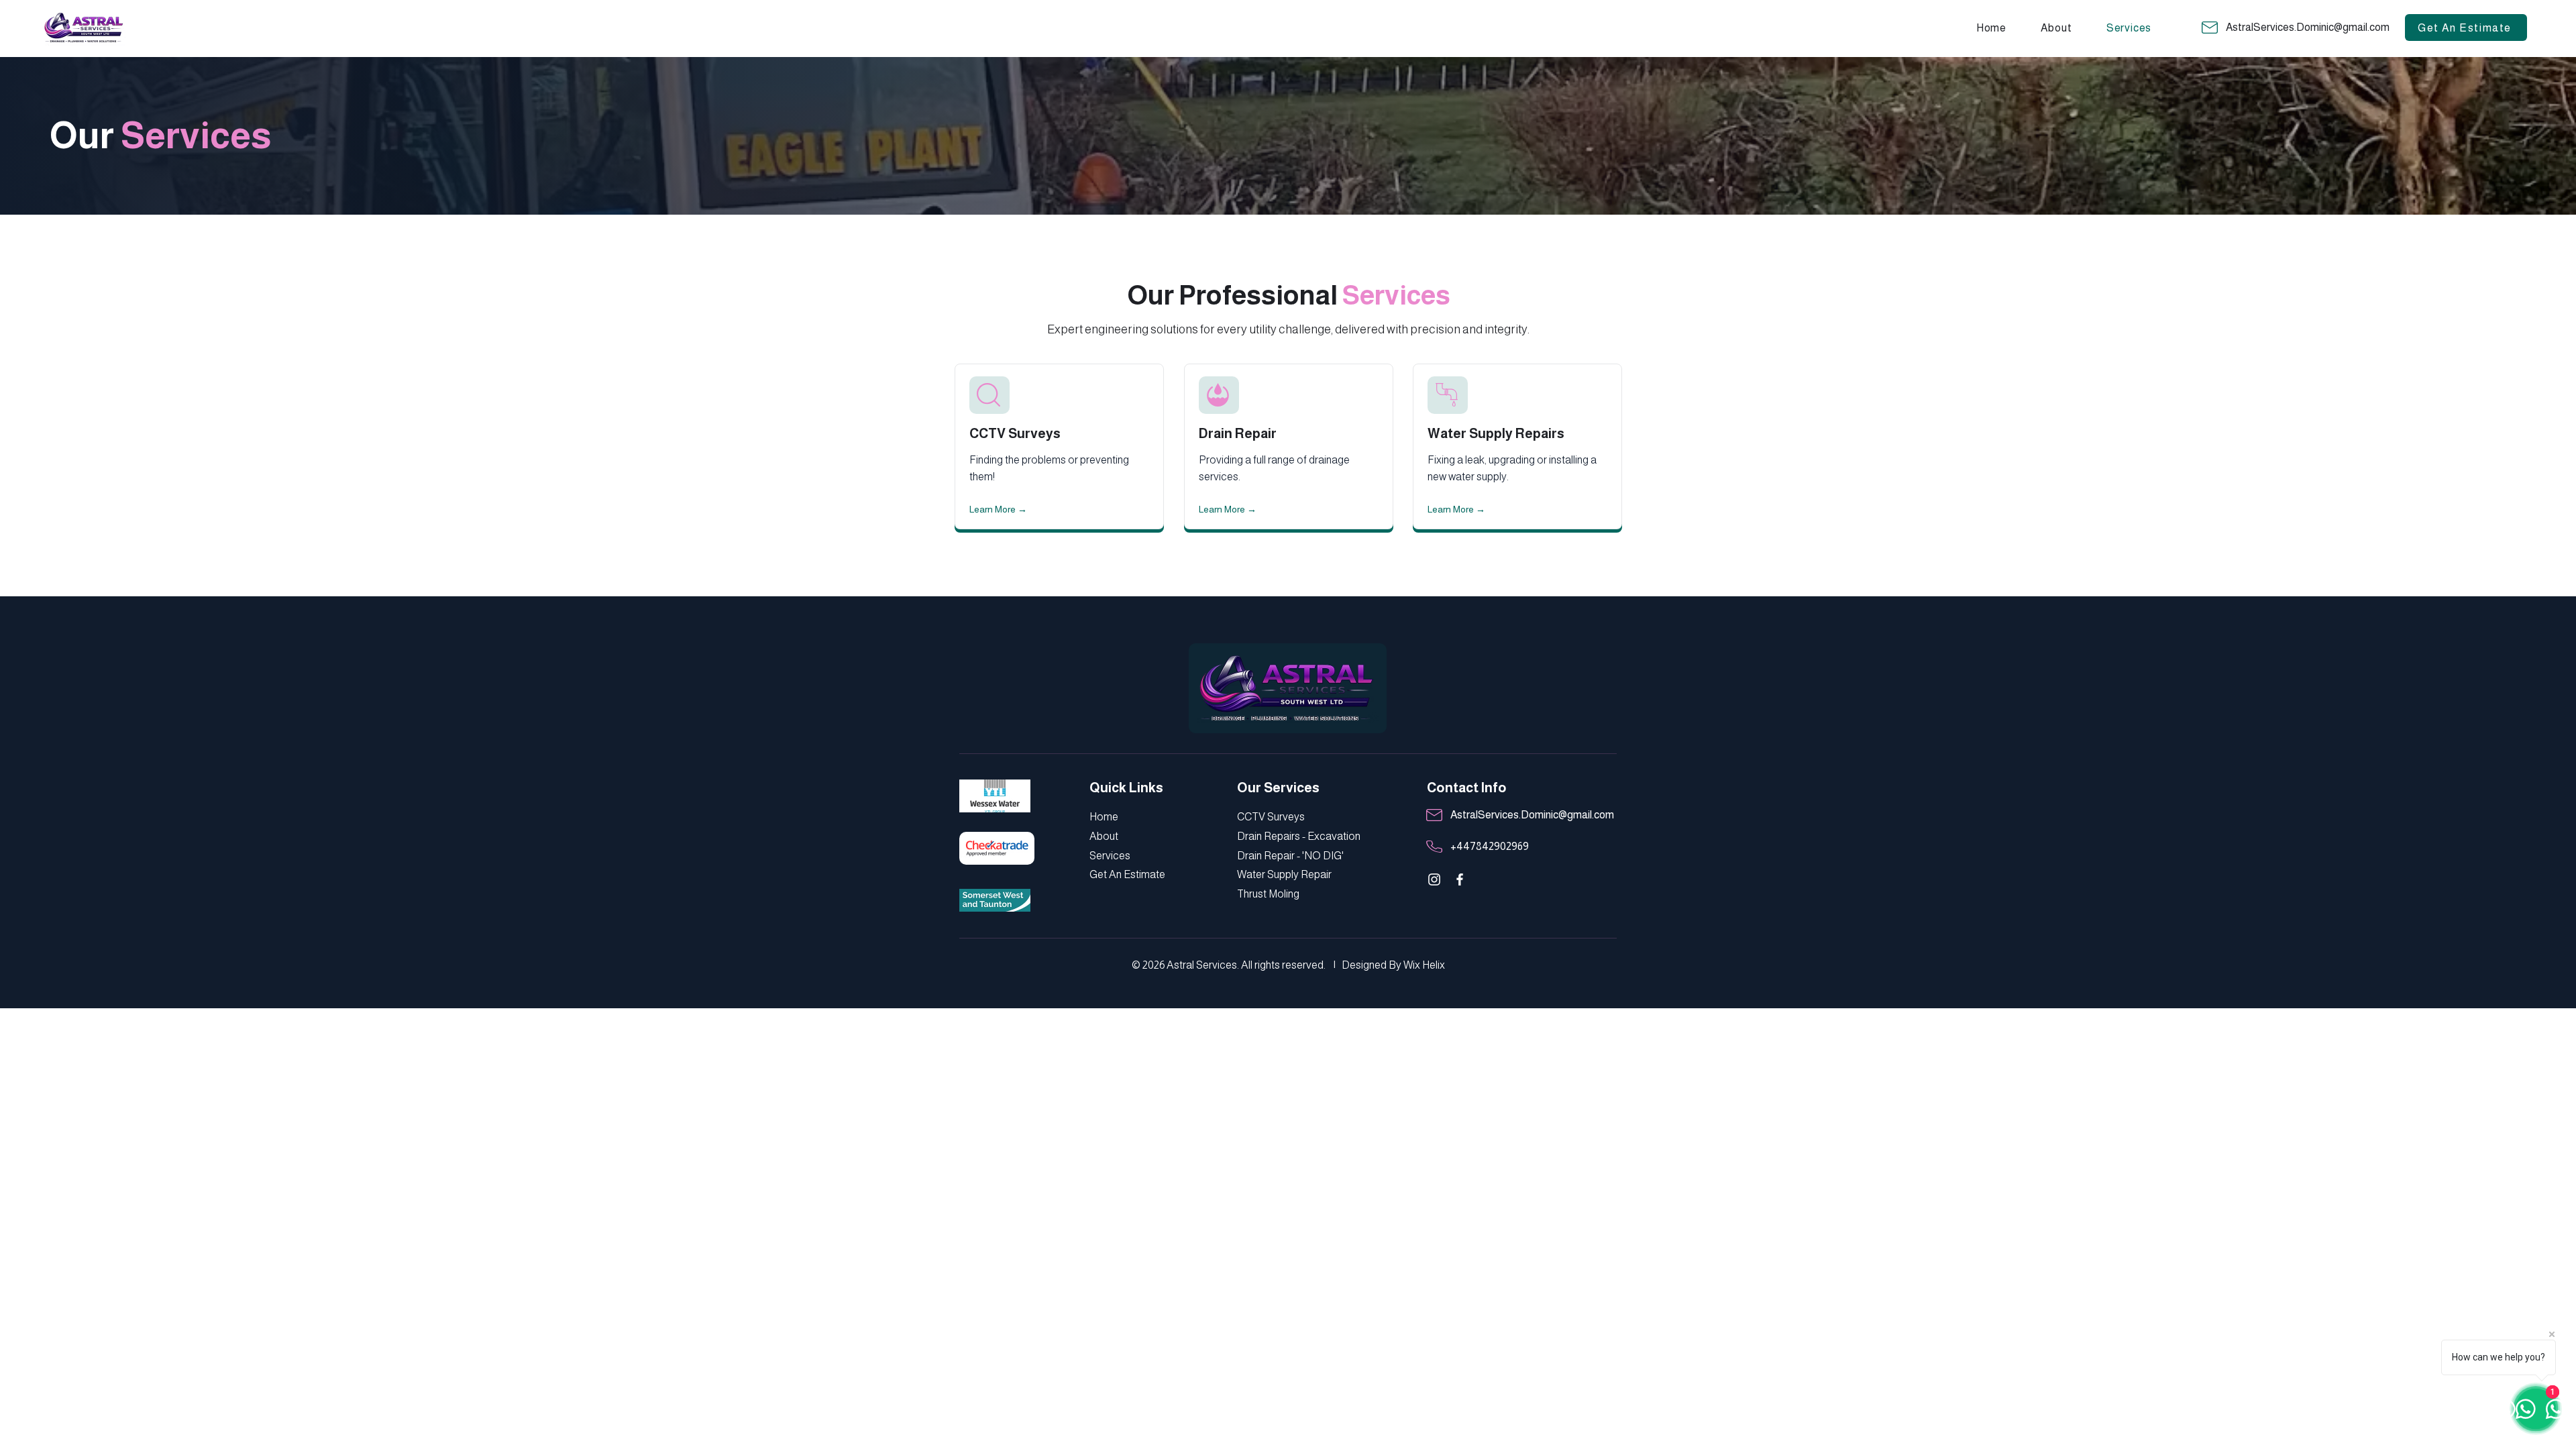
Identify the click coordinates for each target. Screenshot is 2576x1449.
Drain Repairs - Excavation (1299, 836)
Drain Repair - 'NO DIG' (1290, 856)
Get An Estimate (1127, 874)
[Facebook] (1460, 879)
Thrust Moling (1268, 894)
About (1105, 836)
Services (1110, 856)
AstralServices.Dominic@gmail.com (2308, 27)
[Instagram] (1434, 879)
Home (1105, 817)
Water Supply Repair (1284, 874)
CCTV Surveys (1015, 433)
